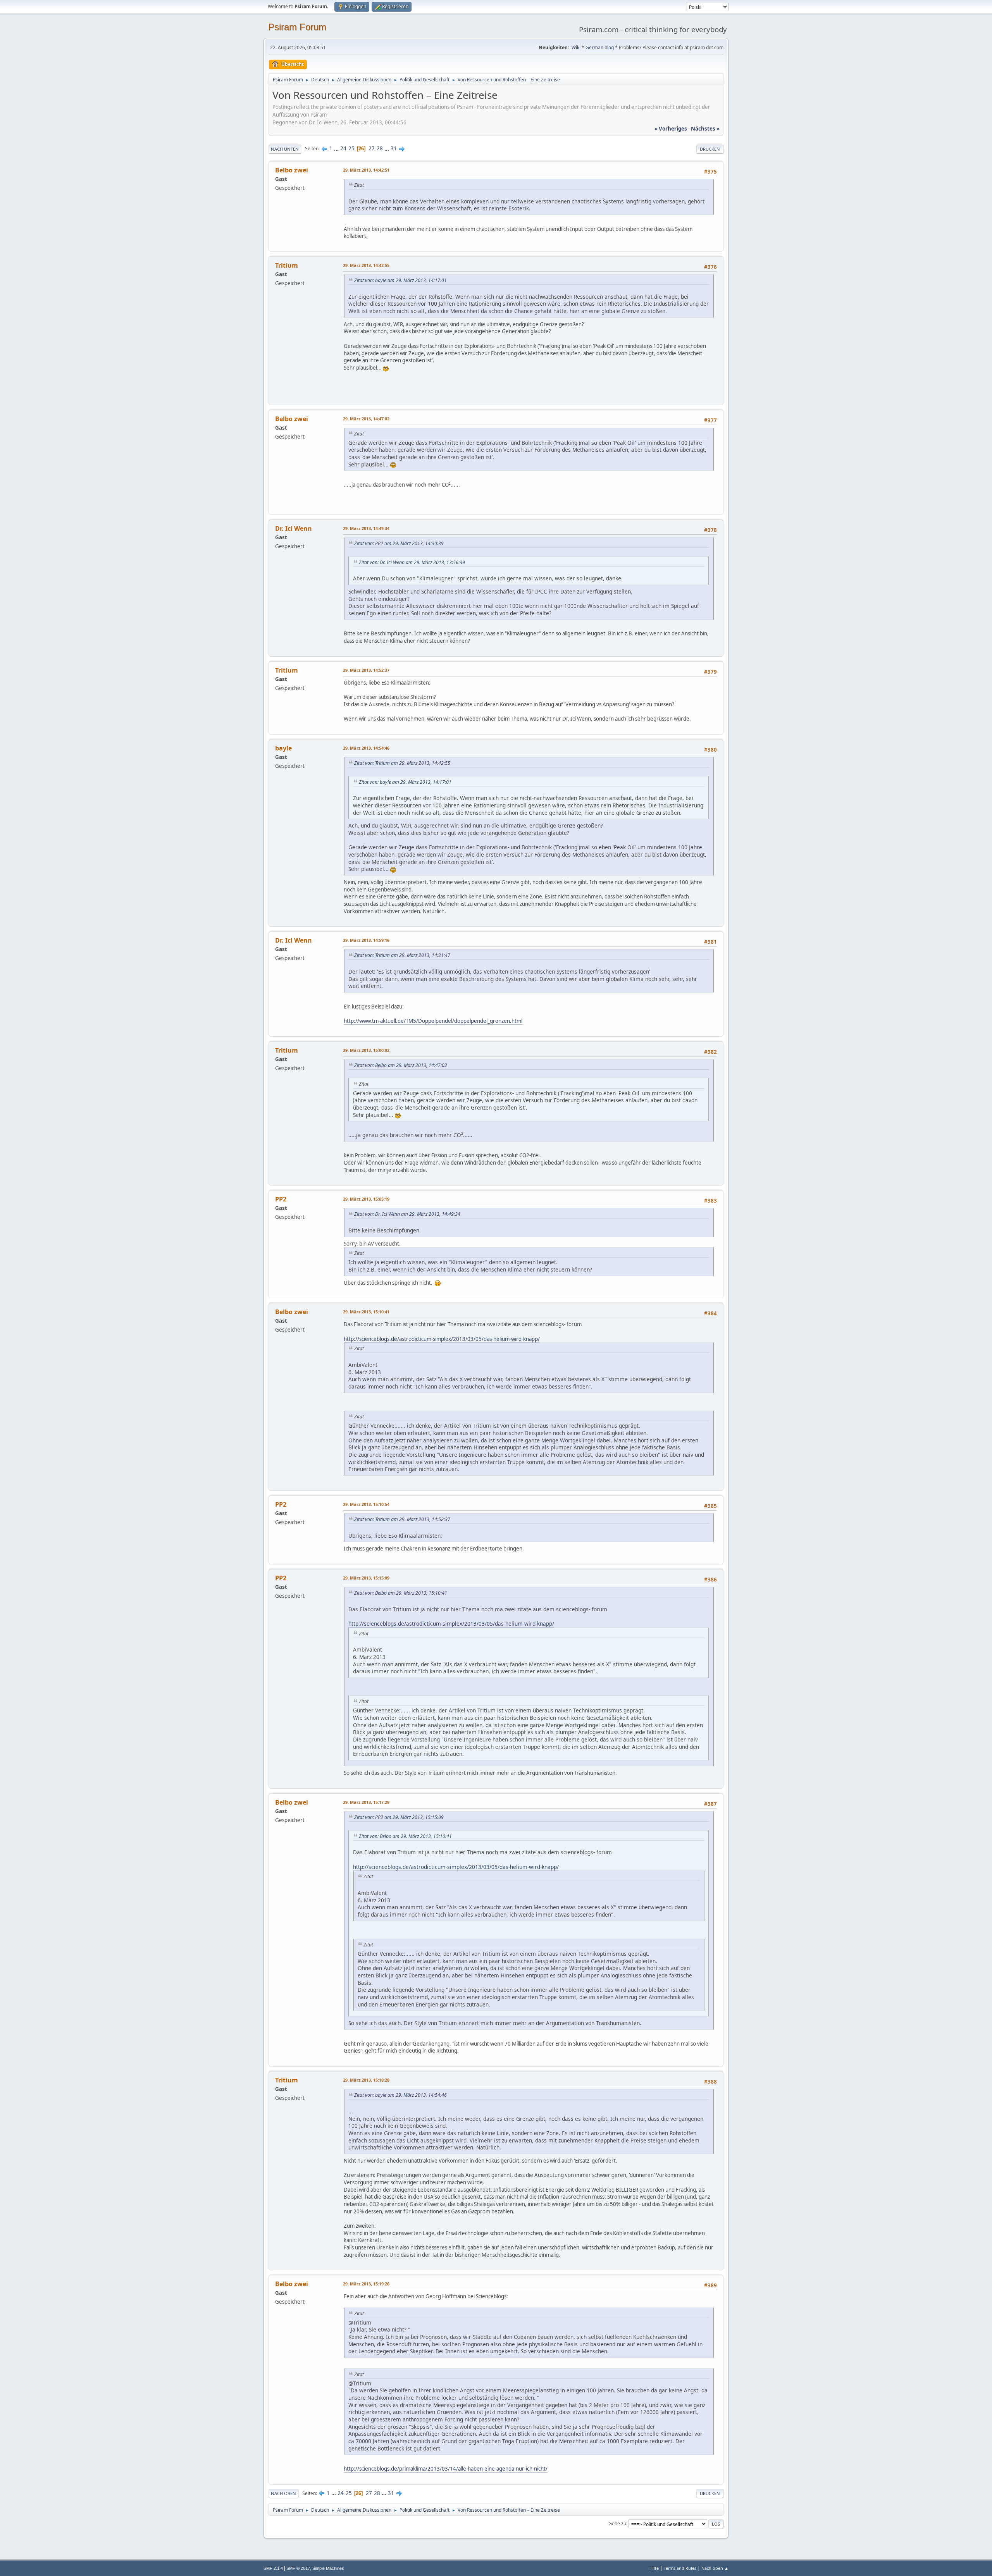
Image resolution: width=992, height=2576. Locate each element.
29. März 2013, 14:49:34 (366, 528)
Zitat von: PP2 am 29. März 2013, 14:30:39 (399, 543)
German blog (600, 47)
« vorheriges (671, 129)
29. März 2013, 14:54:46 (366, 748)
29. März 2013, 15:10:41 (366, 1312)
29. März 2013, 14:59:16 (366, 940)
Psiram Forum (297, 27)
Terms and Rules (680, 2568)
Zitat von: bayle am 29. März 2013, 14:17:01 (400, 280)
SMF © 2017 (298, 2568)
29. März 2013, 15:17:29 (366, 1802)
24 (343, 148)
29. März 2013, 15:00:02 (366, 1050)
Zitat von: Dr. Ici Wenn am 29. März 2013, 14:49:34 (407, 1214)
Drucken (710, 149)
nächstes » (705, 129)
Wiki (576, 47)
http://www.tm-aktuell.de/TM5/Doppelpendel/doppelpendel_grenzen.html (433, 1021)
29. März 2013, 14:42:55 (366, 265)
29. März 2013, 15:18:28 (366, 2080)
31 (394, 148)
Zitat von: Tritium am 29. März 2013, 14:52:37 (402, 1519)
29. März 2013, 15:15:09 (366, 1578)
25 (351, 148)
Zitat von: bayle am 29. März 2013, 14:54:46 (400, 2095)
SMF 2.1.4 (273, 2568)
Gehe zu (617, 2524)
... (337, 148)
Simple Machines (328, 2568)
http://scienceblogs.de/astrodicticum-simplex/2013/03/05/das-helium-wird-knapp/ (442, 1339)
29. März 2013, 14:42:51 (366, 170)
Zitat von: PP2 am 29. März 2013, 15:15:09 (399, 1817)
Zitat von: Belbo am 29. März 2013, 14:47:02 (401, 1065)
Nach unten (285, 149)
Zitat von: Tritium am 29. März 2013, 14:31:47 (402, 955)
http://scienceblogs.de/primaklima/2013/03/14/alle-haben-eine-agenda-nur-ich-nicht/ (446, 2469)
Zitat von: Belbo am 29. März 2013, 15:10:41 (401, 1593)
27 (372, 148)
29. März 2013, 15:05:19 (366, 1199)
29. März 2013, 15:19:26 (366, 2284)
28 (380, 148)
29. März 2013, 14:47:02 (366, 419)
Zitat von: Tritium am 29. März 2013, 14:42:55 (402, 763)
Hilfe (654, 2568)
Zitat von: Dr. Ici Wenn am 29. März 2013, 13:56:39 (412, 562)
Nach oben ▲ (715, 2568)
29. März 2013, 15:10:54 (366, 1504)
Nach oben (283, 2493)
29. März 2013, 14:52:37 (366, 670)
